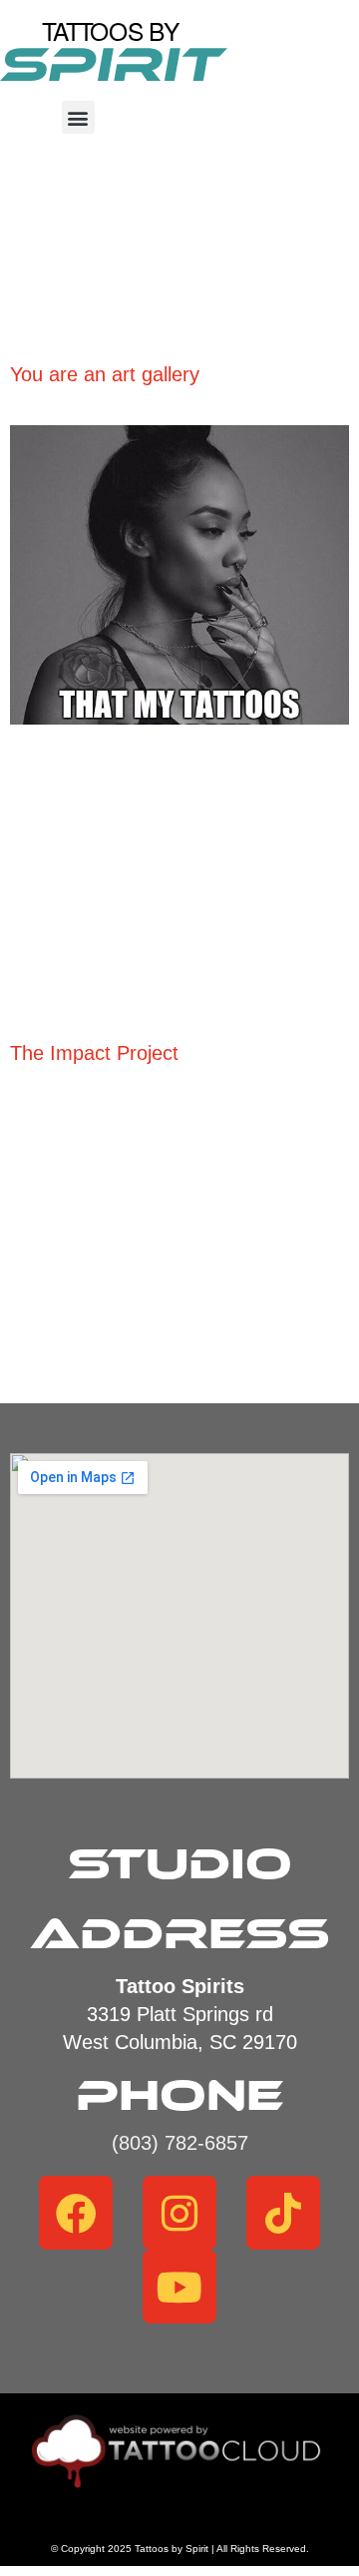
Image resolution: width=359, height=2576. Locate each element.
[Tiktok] (283, 2213)
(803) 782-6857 (180, 2143)
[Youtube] (179, 2287)
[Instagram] (179, 2213)
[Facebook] (76, 2213)
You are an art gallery (108, 374)
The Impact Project (94, 1053)
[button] (78, 117)
